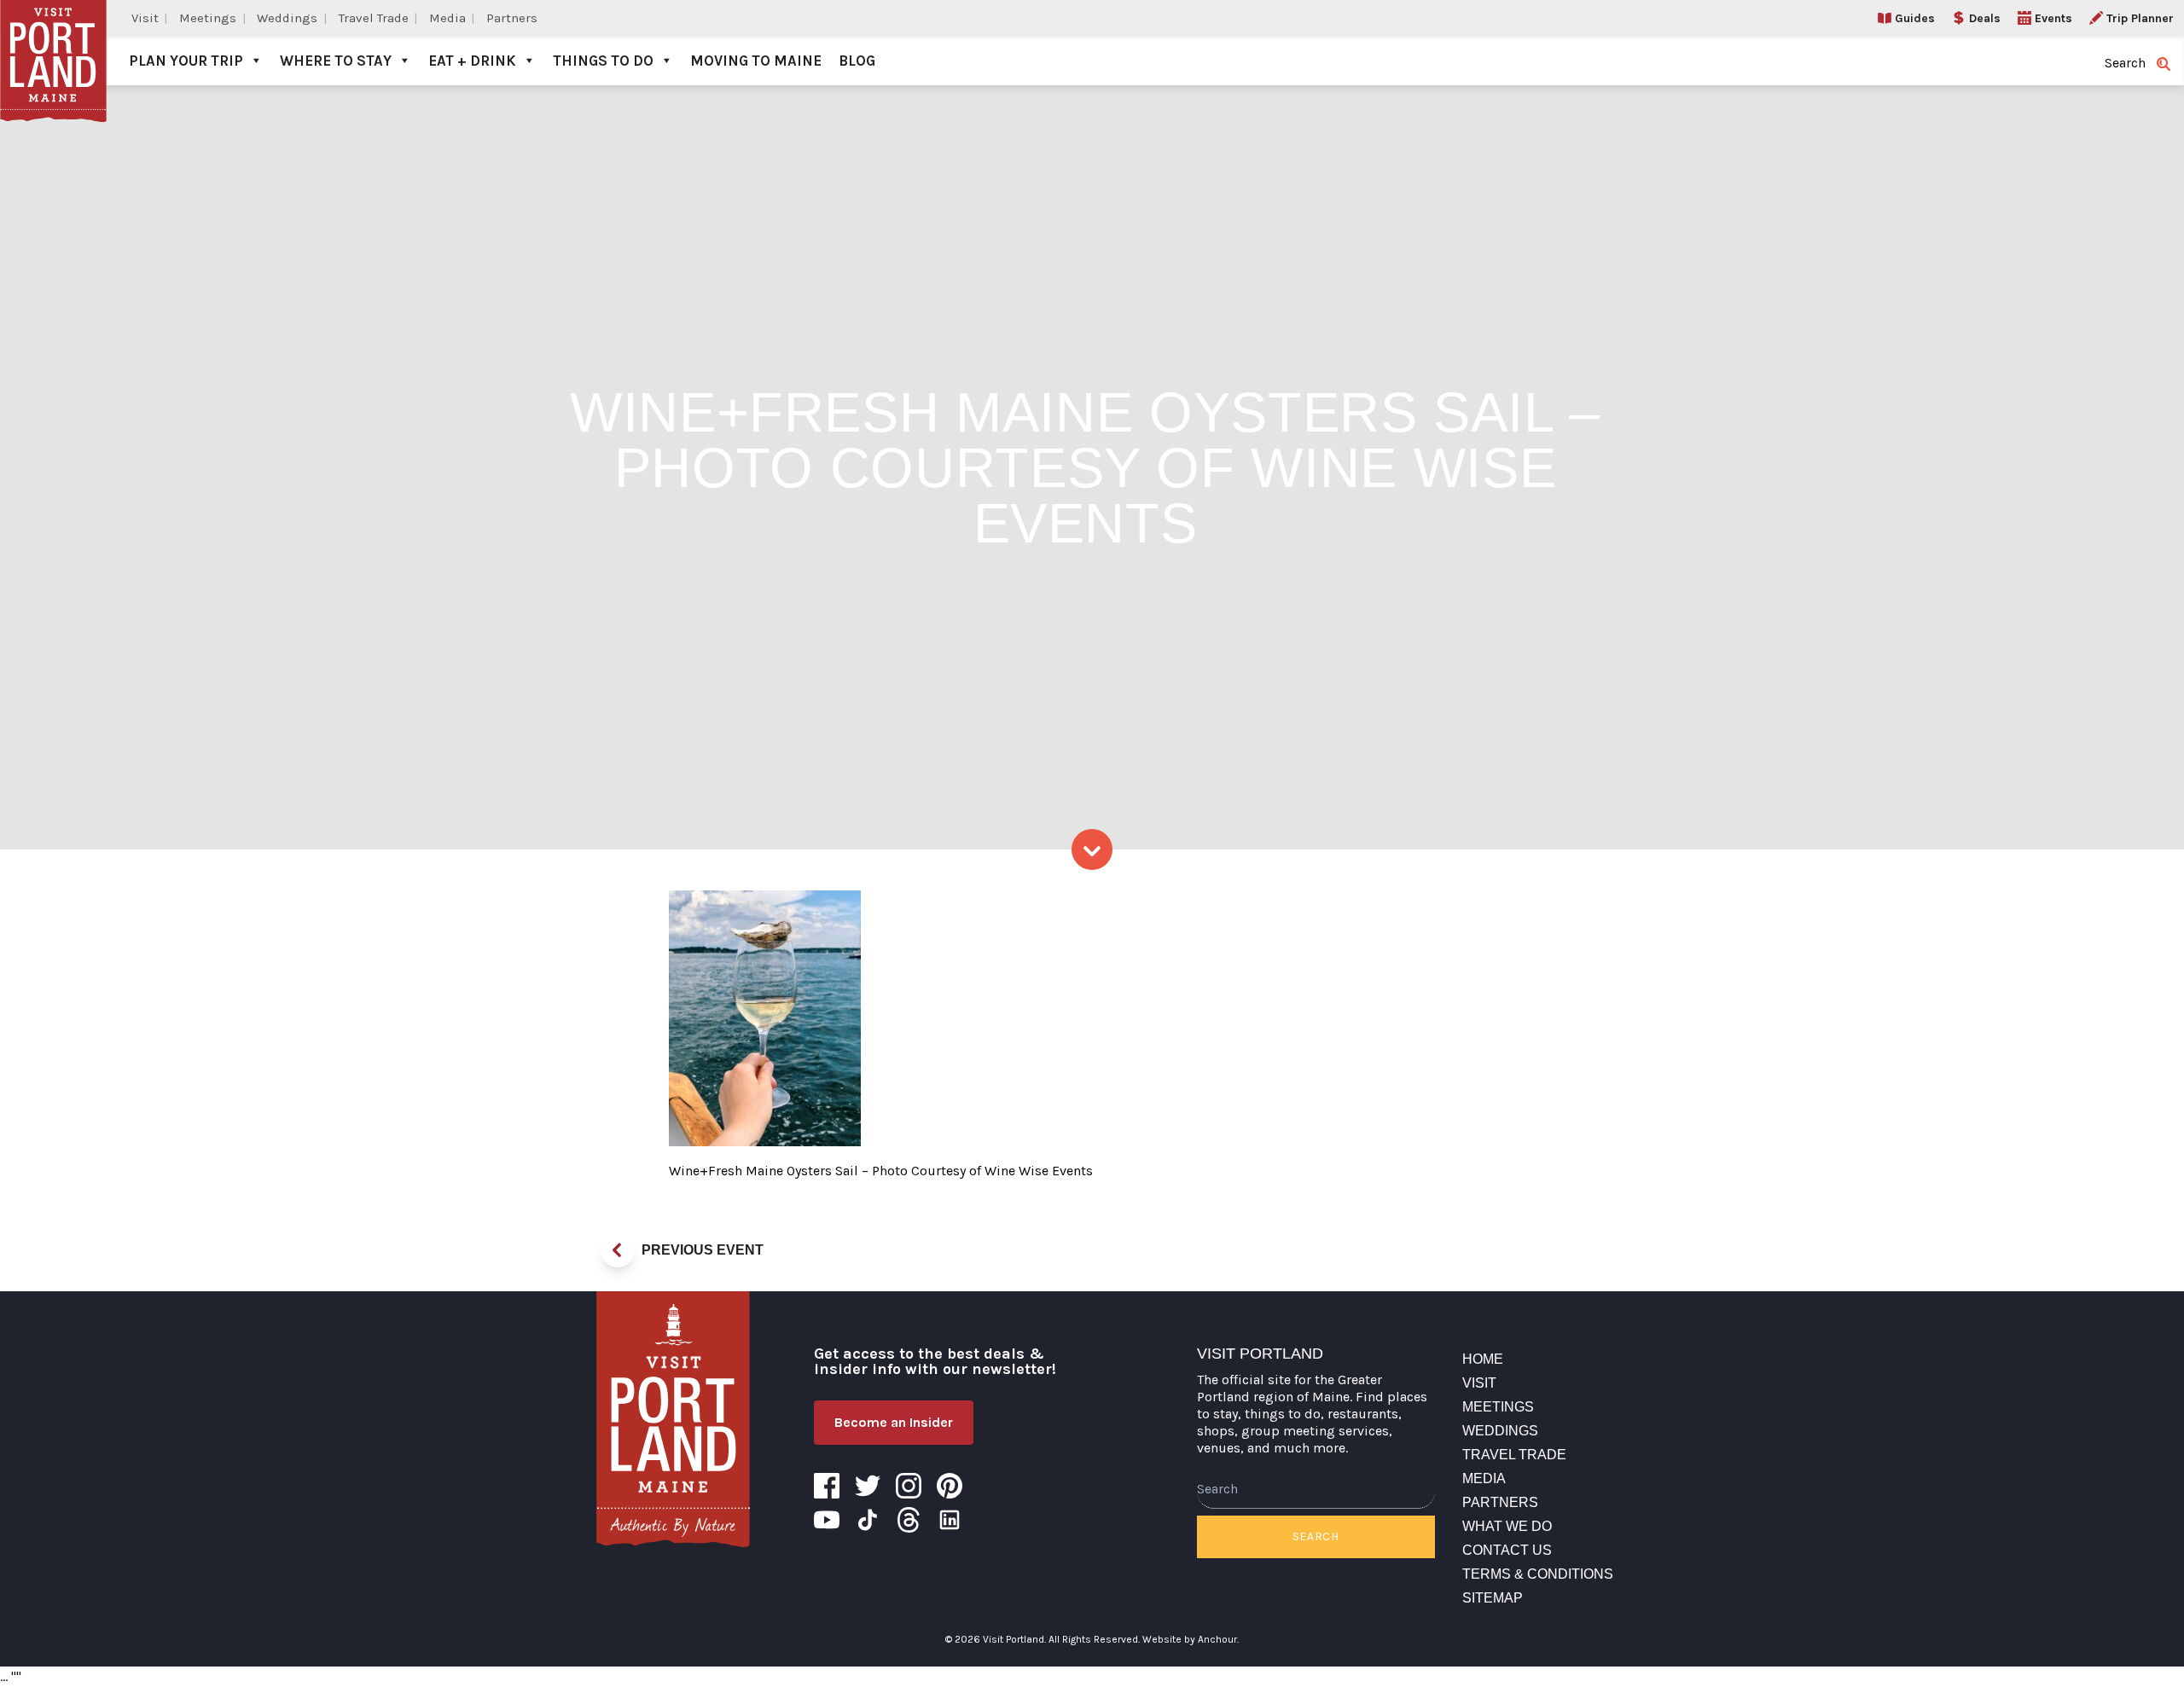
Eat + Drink (472, 61)
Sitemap (1493, 1598)
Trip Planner (2140, 18)
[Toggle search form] (2164, 64)
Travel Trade (374, 18)
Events (2053, 18)
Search (1316, 1536)
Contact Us (1507, 1550)
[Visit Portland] (53, 43)
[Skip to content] (1092, 849)
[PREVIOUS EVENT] (618, 1250)
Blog (857, 61)
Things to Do (603, 61)
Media (447, 18)
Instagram (909, 1486)
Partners (512, 18)
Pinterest (950, 1486)
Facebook (827, 1486)
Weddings (287, 18)
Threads (909, 1520)
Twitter (868, 1486)
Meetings (208, 18)
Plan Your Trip (186, 61)
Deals (1985, 18)
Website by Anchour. (1191, 1639)
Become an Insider (894, 1422)
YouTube (827, 1520)
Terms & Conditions (1538, 1574)
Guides (1915, 18)
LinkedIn (950, 1520)
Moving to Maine (756, 61)
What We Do (1507, 1526)
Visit (145, 18)
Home (1483, 1359)
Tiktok (868, 1520)
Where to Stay (336, 61)
